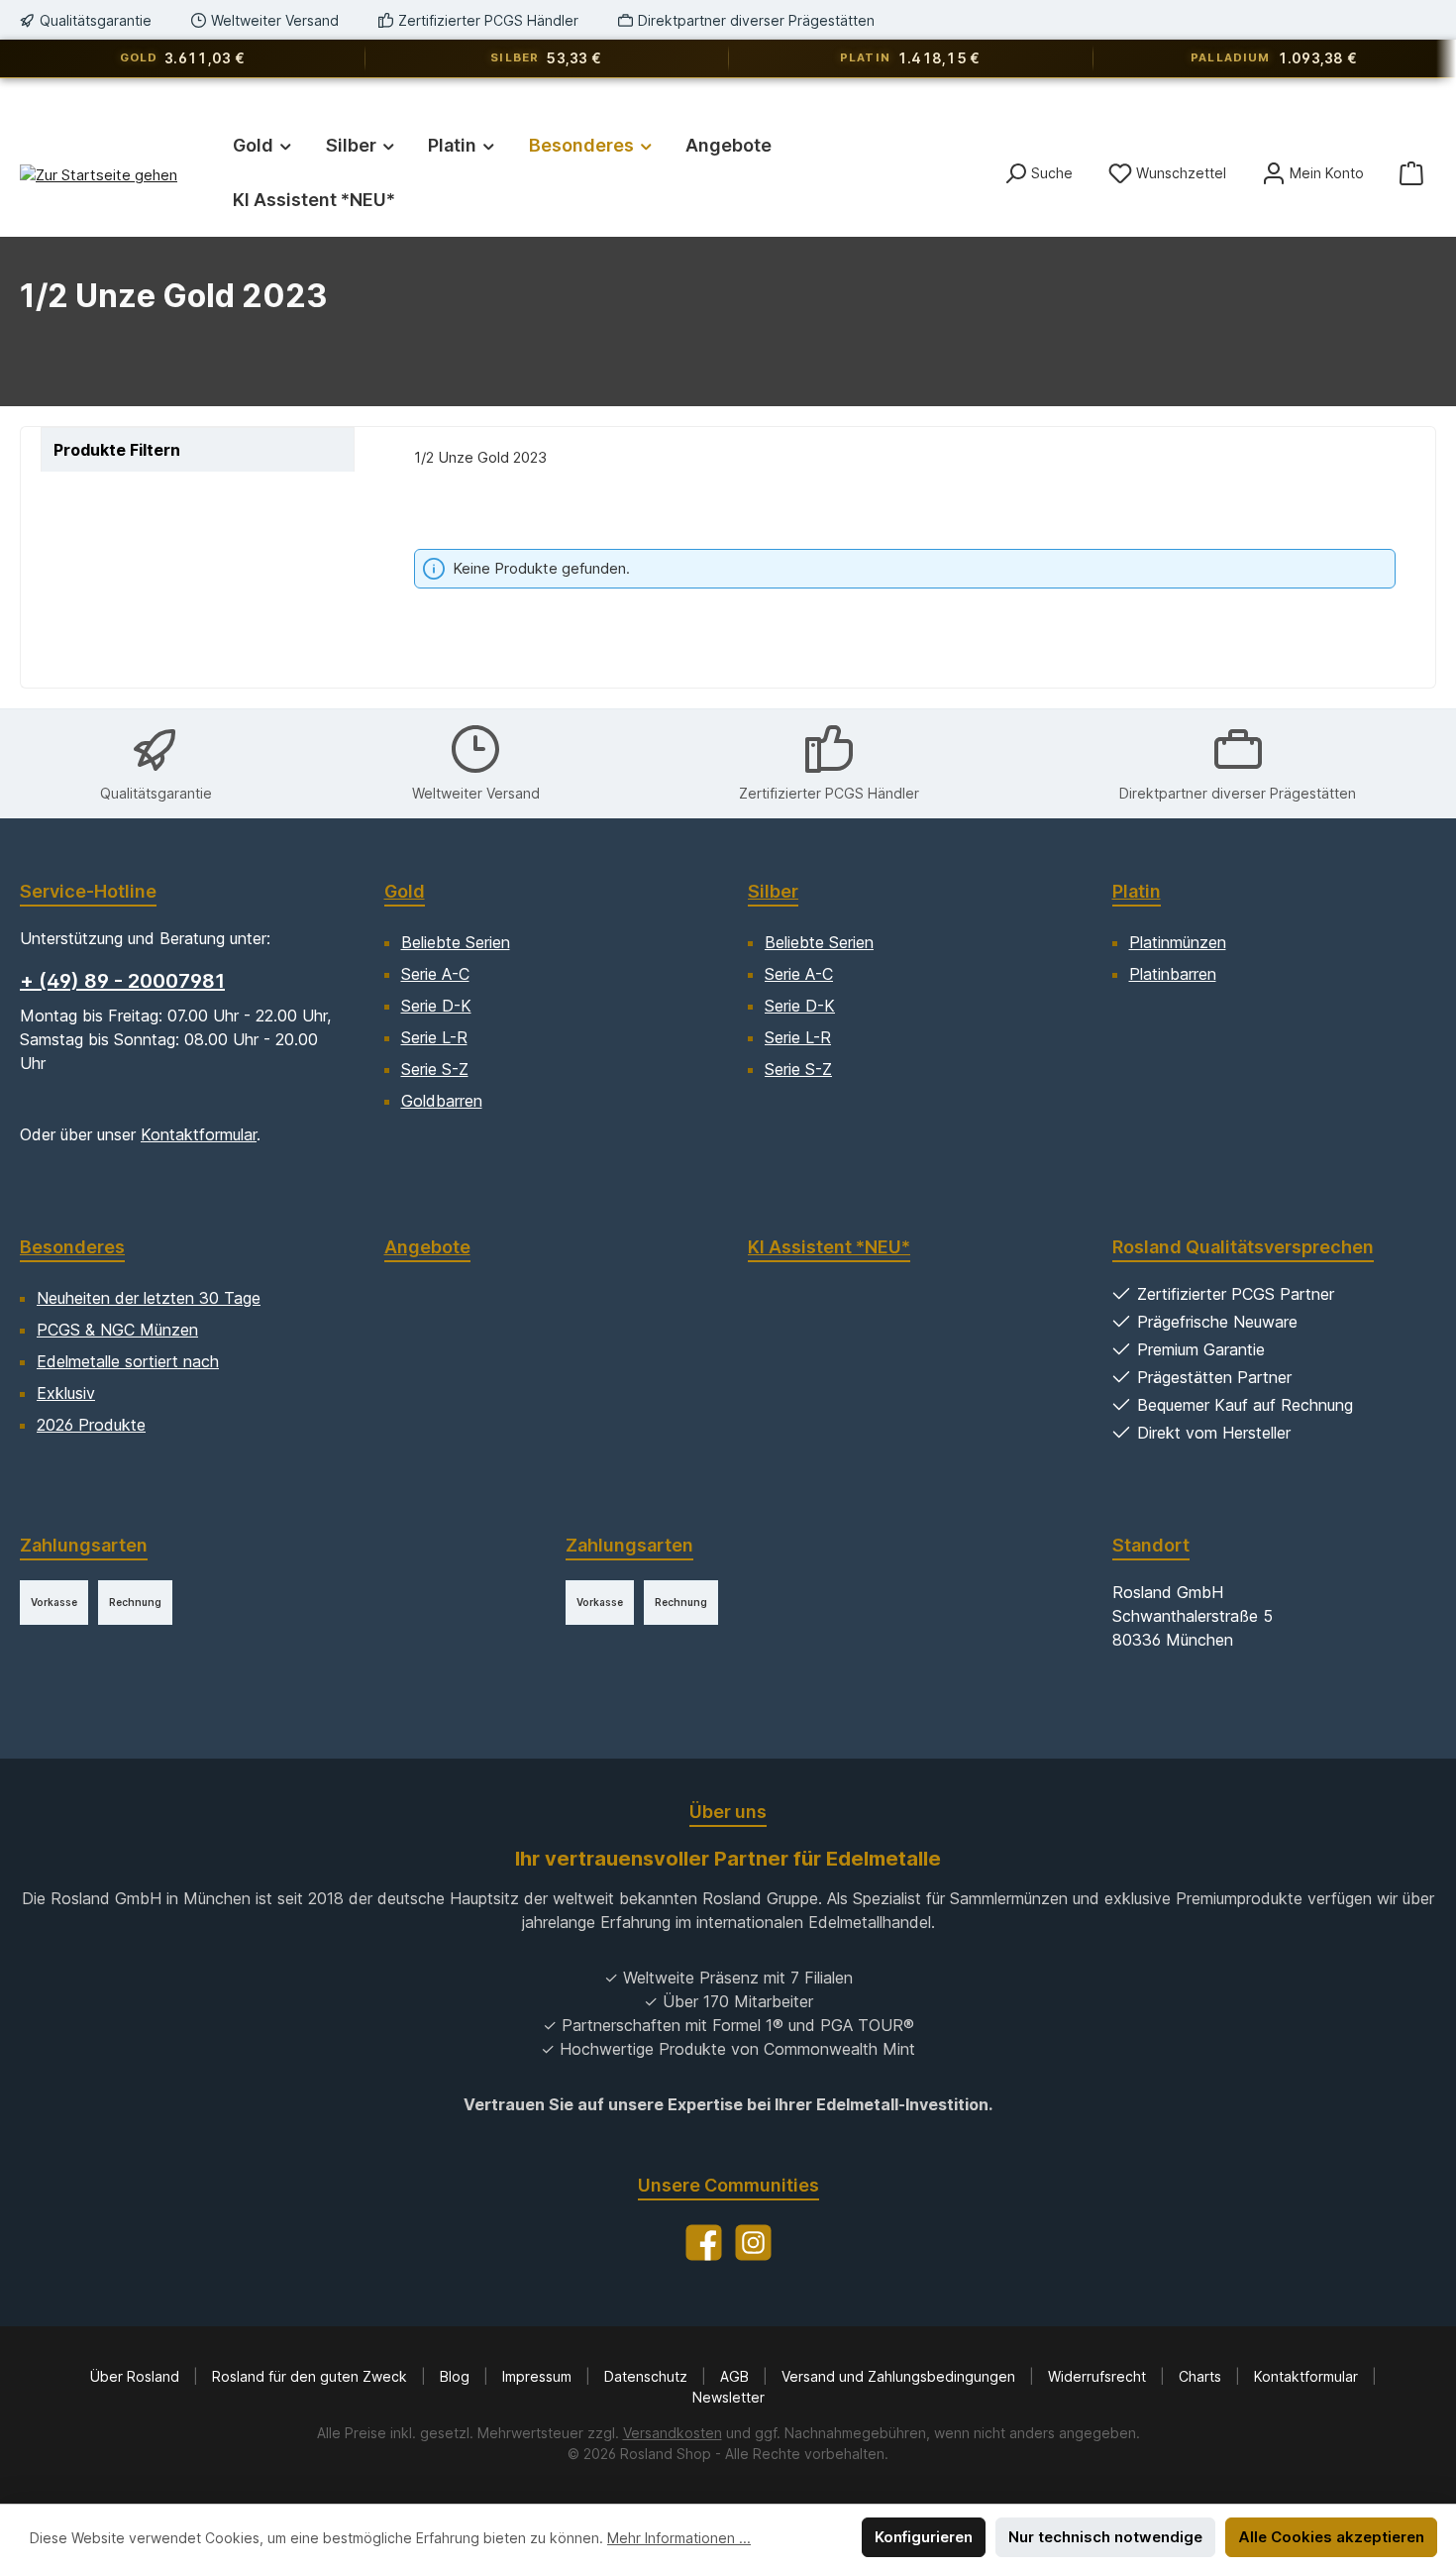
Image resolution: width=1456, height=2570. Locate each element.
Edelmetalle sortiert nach (128, 1361)
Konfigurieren (924, 2537)
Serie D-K (436, 1006)
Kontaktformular (199, 1134)
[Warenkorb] (1411, 173)
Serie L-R (434, 1037)
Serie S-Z (435, 1069)
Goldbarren (442, 1101)
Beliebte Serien (456, 942)
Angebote (427, 1247)
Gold (405, 891)
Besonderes (72, 1247)
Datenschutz (648, 2376)
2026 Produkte (91, 1425)
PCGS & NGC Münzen (117, 1330)
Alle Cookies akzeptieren (1331, 2537)
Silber (773, 891)
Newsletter (728, 2397)
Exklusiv (66, 1393)
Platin (1137, 891)
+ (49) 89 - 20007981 (122, 981)
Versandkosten (673, 2433)
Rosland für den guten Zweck (312, 2376)
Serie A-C (435, 974)
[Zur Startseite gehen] (99, 175)
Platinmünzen (1178, 942)
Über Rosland (137, 2376)
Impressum (539, 2376)
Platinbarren (1173, 974)
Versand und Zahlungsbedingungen (900, 2376)
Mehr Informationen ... (679, 2538)
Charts (1202, 2376)
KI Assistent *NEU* (829, 1247)
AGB (736, 2376)
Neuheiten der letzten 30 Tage (149, 1298)
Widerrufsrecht (1099, 2376)
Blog (457, 2376)
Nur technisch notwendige (1105, 2537)
